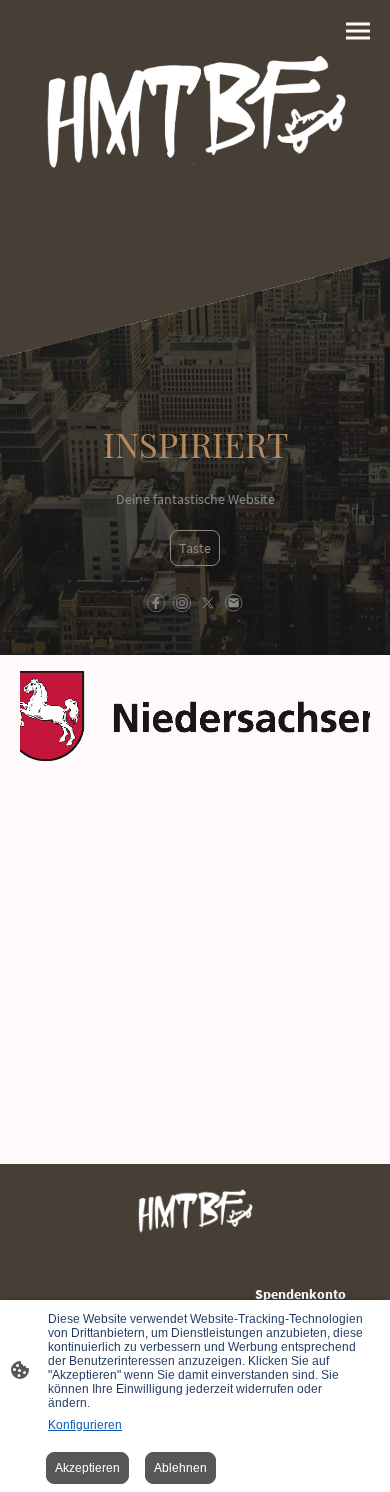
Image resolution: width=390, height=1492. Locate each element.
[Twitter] (208, 603)
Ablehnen (180, 1468)
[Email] (234, 603)
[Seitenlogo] (195, 129)
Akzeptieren (87, 1468)
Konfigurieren (85, 1425)
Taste (195, 548)
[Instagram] (182, 603)
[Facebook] (156, 603)
